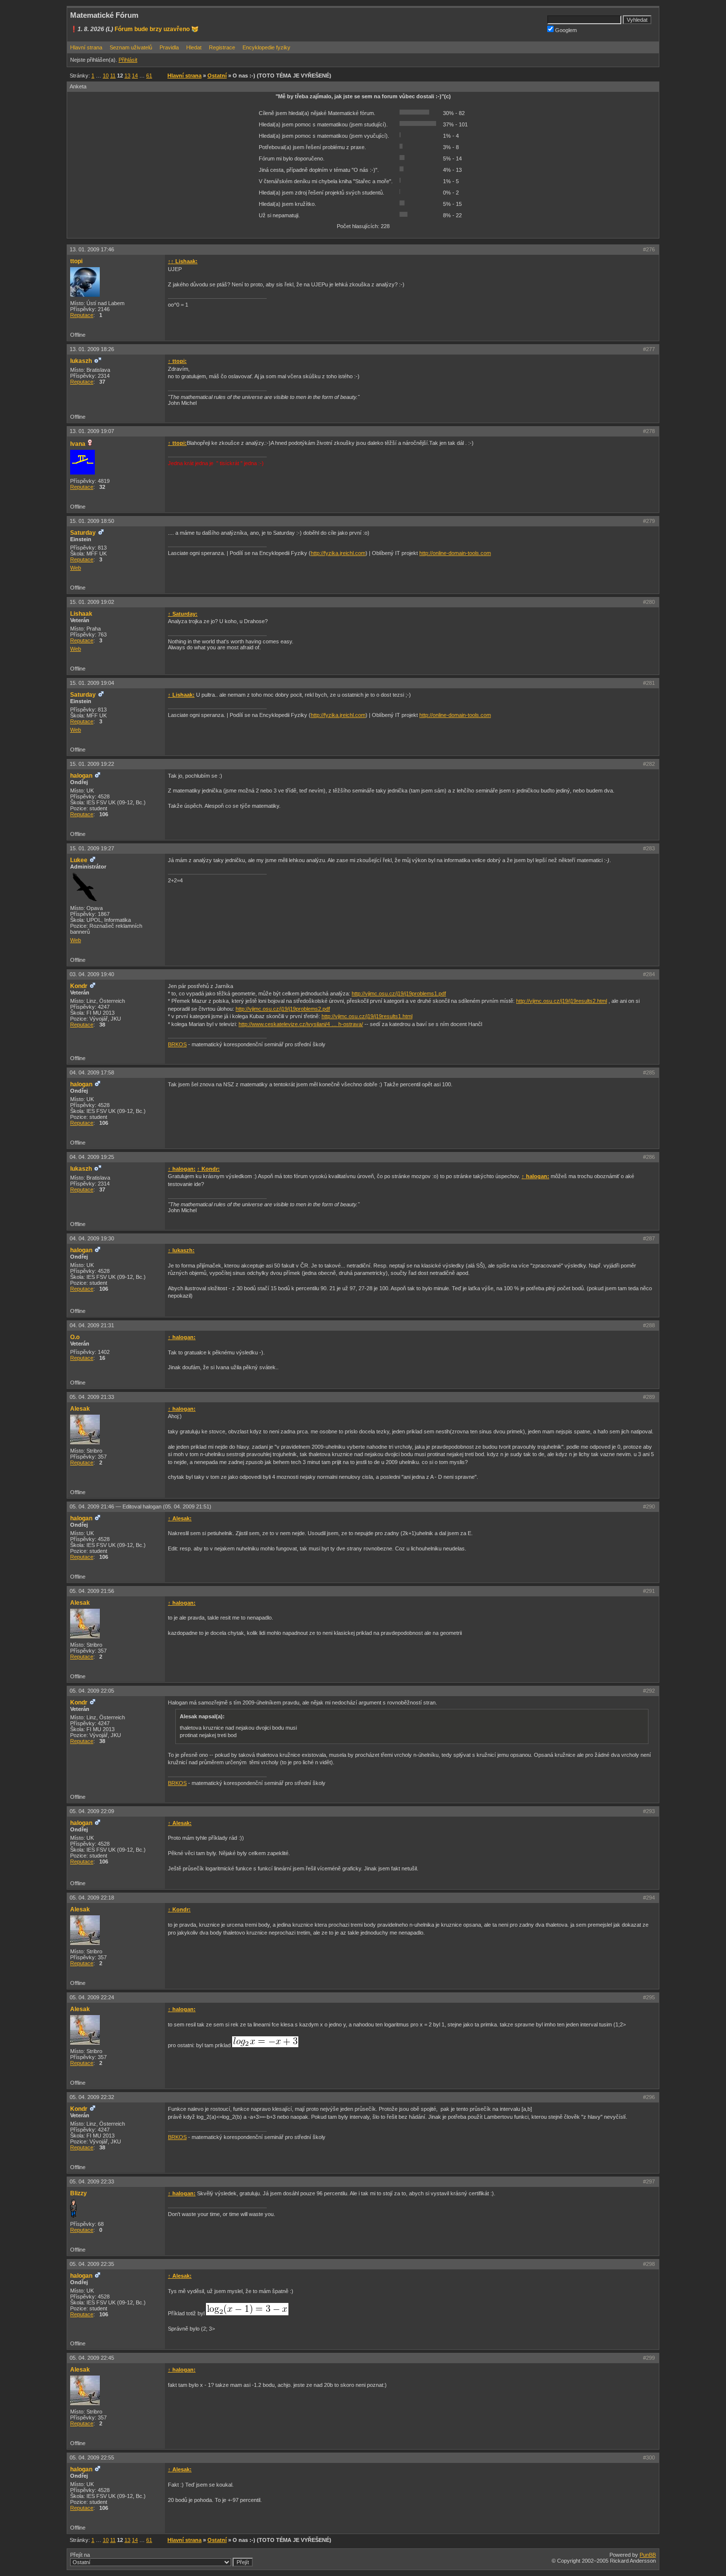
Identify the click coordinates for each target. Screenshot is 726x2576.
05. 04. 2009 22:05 (92, 1691)
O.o (75, 1337)
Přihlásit (128, 60)
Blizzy (79, 2193)
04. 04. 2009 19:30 (92, 1238)
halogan (81, 776)
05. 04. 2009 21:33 (92, 1397)
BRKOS (177, 1044)
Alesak (80, 1409)
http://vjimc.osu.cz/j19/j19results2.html (562, 1001)
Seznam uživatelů (131, 47)
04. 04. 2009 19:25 (92, 1157)
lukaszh (81, 361)
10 (106, 76)
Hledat (194, 47)
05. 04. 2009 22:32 (92, 2097)
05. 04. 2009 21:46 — (141, 1506)
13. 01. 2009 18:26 (92, 349)
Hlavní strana (86, 47)
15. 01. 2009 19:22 (92, 764)
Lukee (79, 860)
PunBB (648, 2555)
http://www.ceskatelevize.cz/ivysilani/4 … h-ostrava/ (301, 1024)
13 (127, 76)
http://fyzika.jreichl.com (338, 553)
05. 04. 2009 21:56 (92, 1591)
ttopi (76, 261)
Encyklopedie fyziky (266, 47)
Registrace (222, 47)
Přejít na (80, 2555)
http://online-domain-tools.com (455, 553)
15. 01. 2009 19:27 (92, 848)
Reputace (82, 315)
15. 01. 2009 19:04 (92, 683)
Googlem (565, 30)
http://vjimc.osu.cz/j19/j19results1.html (367, 1016)
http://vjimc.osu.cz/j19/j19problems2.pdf (283, 1009)
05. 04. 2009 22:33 (92, 2181)
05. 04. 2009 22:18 (92, 1898)
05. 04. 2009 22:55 (92, 2457)
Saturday (83, 533)
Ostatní (217, 76)
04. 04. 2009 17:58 (92, 1072)
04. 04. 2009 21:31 (92, 1325)
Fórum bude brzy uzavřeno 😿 (157, 29)
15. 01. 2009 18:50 (92, 521)
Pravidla (169, 47)
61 (149, 76)
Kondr (79, 986)
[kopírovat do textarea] (265, 2042)
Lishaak (81, 614)
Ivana (78, 444)
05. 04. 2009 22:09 (92, 1811)
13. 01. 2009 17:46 (92, 249)
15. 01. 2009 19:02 (92, 602)
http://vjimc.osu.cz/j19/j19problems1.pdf (399, 993)
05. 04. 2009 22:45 (92, 2358)
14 (135, 76)
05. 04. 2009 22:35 (92, 2264)
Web (76, 568)
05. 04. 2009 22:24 (92, 1997)
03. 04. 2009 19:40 (92, 974)
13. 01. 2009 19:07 (92, 431)
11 (113, 76)
